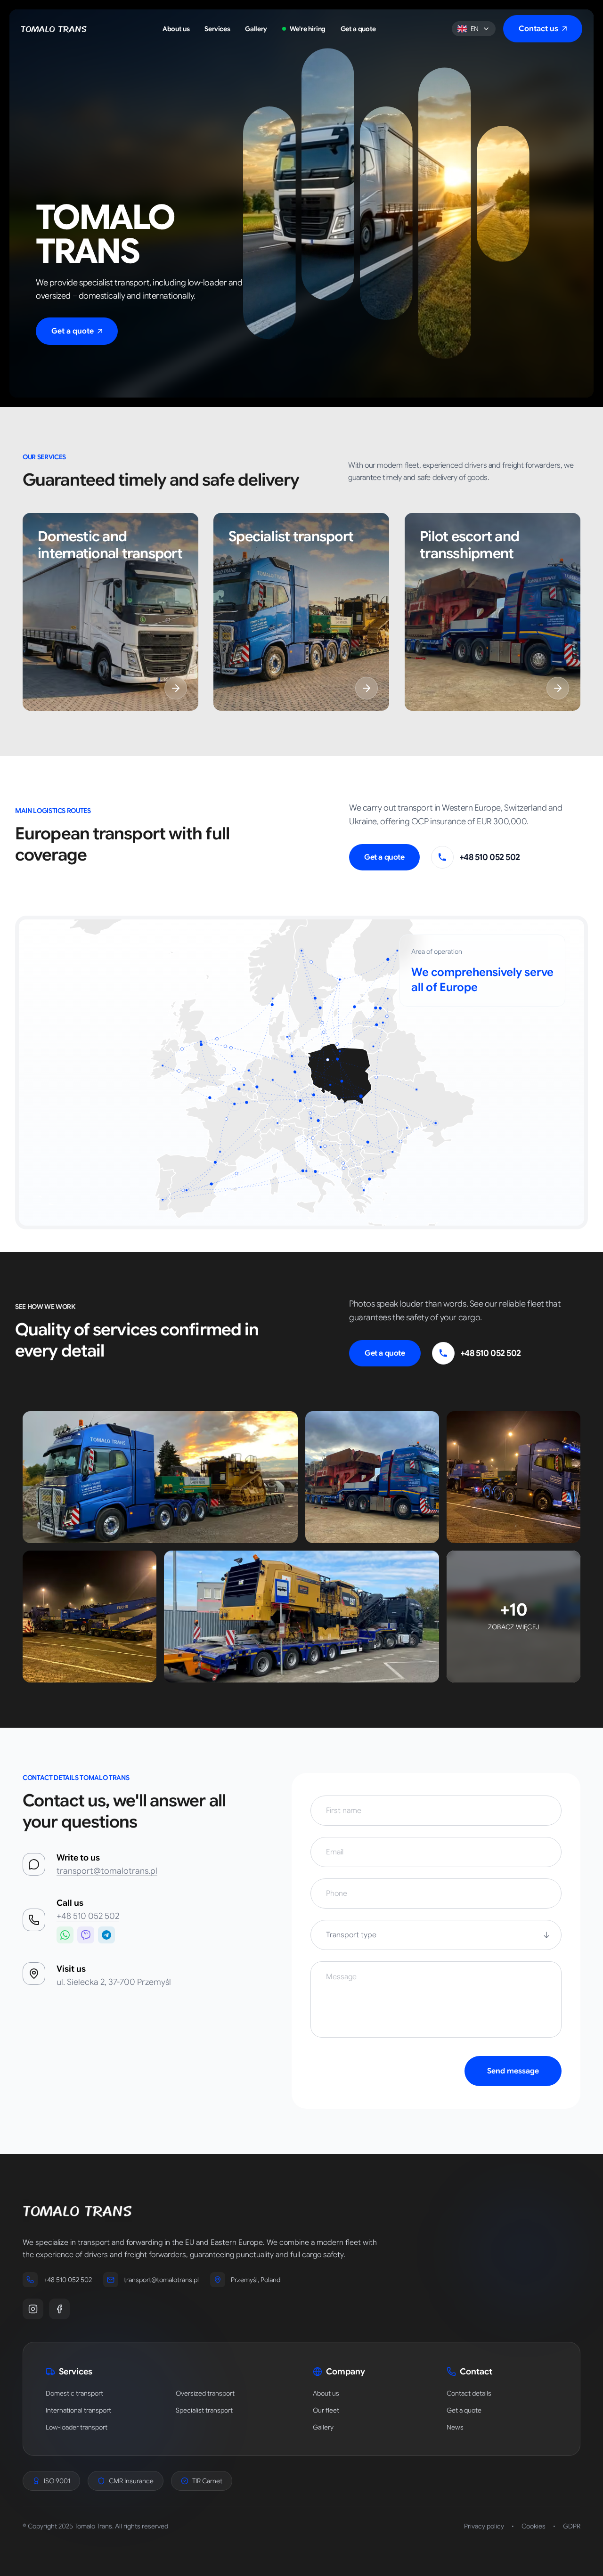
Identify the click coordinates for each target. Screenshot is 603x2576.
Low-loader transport (77, 2427)
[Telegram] (106, 1935)
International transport (78, 2410)
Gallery (323, 2427)
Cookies (534, 2526)
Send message (513, 2071)
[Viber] (86, 1935)
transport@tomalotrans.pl (107, 1871)
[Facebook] (59, 2309)
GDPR (572, 2526)
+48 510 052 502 (88, 1916)
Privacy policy (484, 2526)
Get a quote (384, 857)
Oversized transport (205, 2393)
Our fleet (326, 2410)
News (455, 2427)
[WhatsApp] (65, 1935)
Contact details (469, 2393)
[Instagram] (33, 2309)
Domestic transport (74, 2393)
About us (326, 2393)
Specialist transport (204, 2410)
